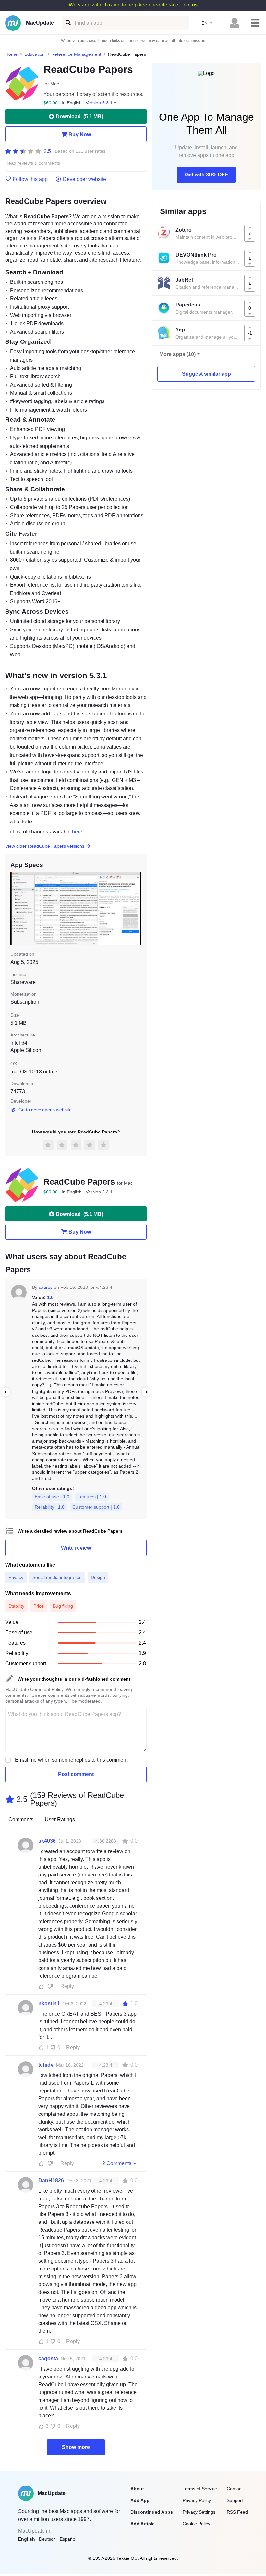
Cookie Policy (196, 2524)
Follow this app (30, 179)
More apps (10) (177, 354)
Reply (67, 1986)
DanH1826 (51, 2181)
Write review (76, 1548)
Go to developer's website (45, 1110)
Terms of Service (200, 2489)
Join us (189, 5)
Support (235, 2500)
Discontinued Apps (152, 2512)
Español (68, 2539)
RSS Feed (237, 2512)
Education (35, 54)
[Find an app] (68, 23)
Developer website (85, 179)
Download (79, 117)
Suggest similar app (206, 374)
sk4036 (47, 1841)
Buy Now (80, 134)
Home (11, 54)
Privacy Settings (199, 2512)
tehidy (46, 2065)
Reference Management (76, 54)
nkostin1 (49, 2003)
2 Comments (117, 2163)
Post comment (76, 1774)
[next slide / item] (137, 909)
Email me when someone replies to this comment (71, 1760)
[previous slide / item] (15, 909)
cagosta (48, 2359)
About (137, 2489)
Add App (140, 2500)
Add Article (143, 2524)
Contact (235, 2489)
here (77, 832)
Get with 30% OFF (206, 175)
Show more (76, 2447)
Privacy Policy (197, 2500)
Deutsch (47, 2539)
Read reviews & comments (33, 163)
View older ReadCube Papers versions (45, 846)
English (27, 2539)
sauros (46, 1287)
